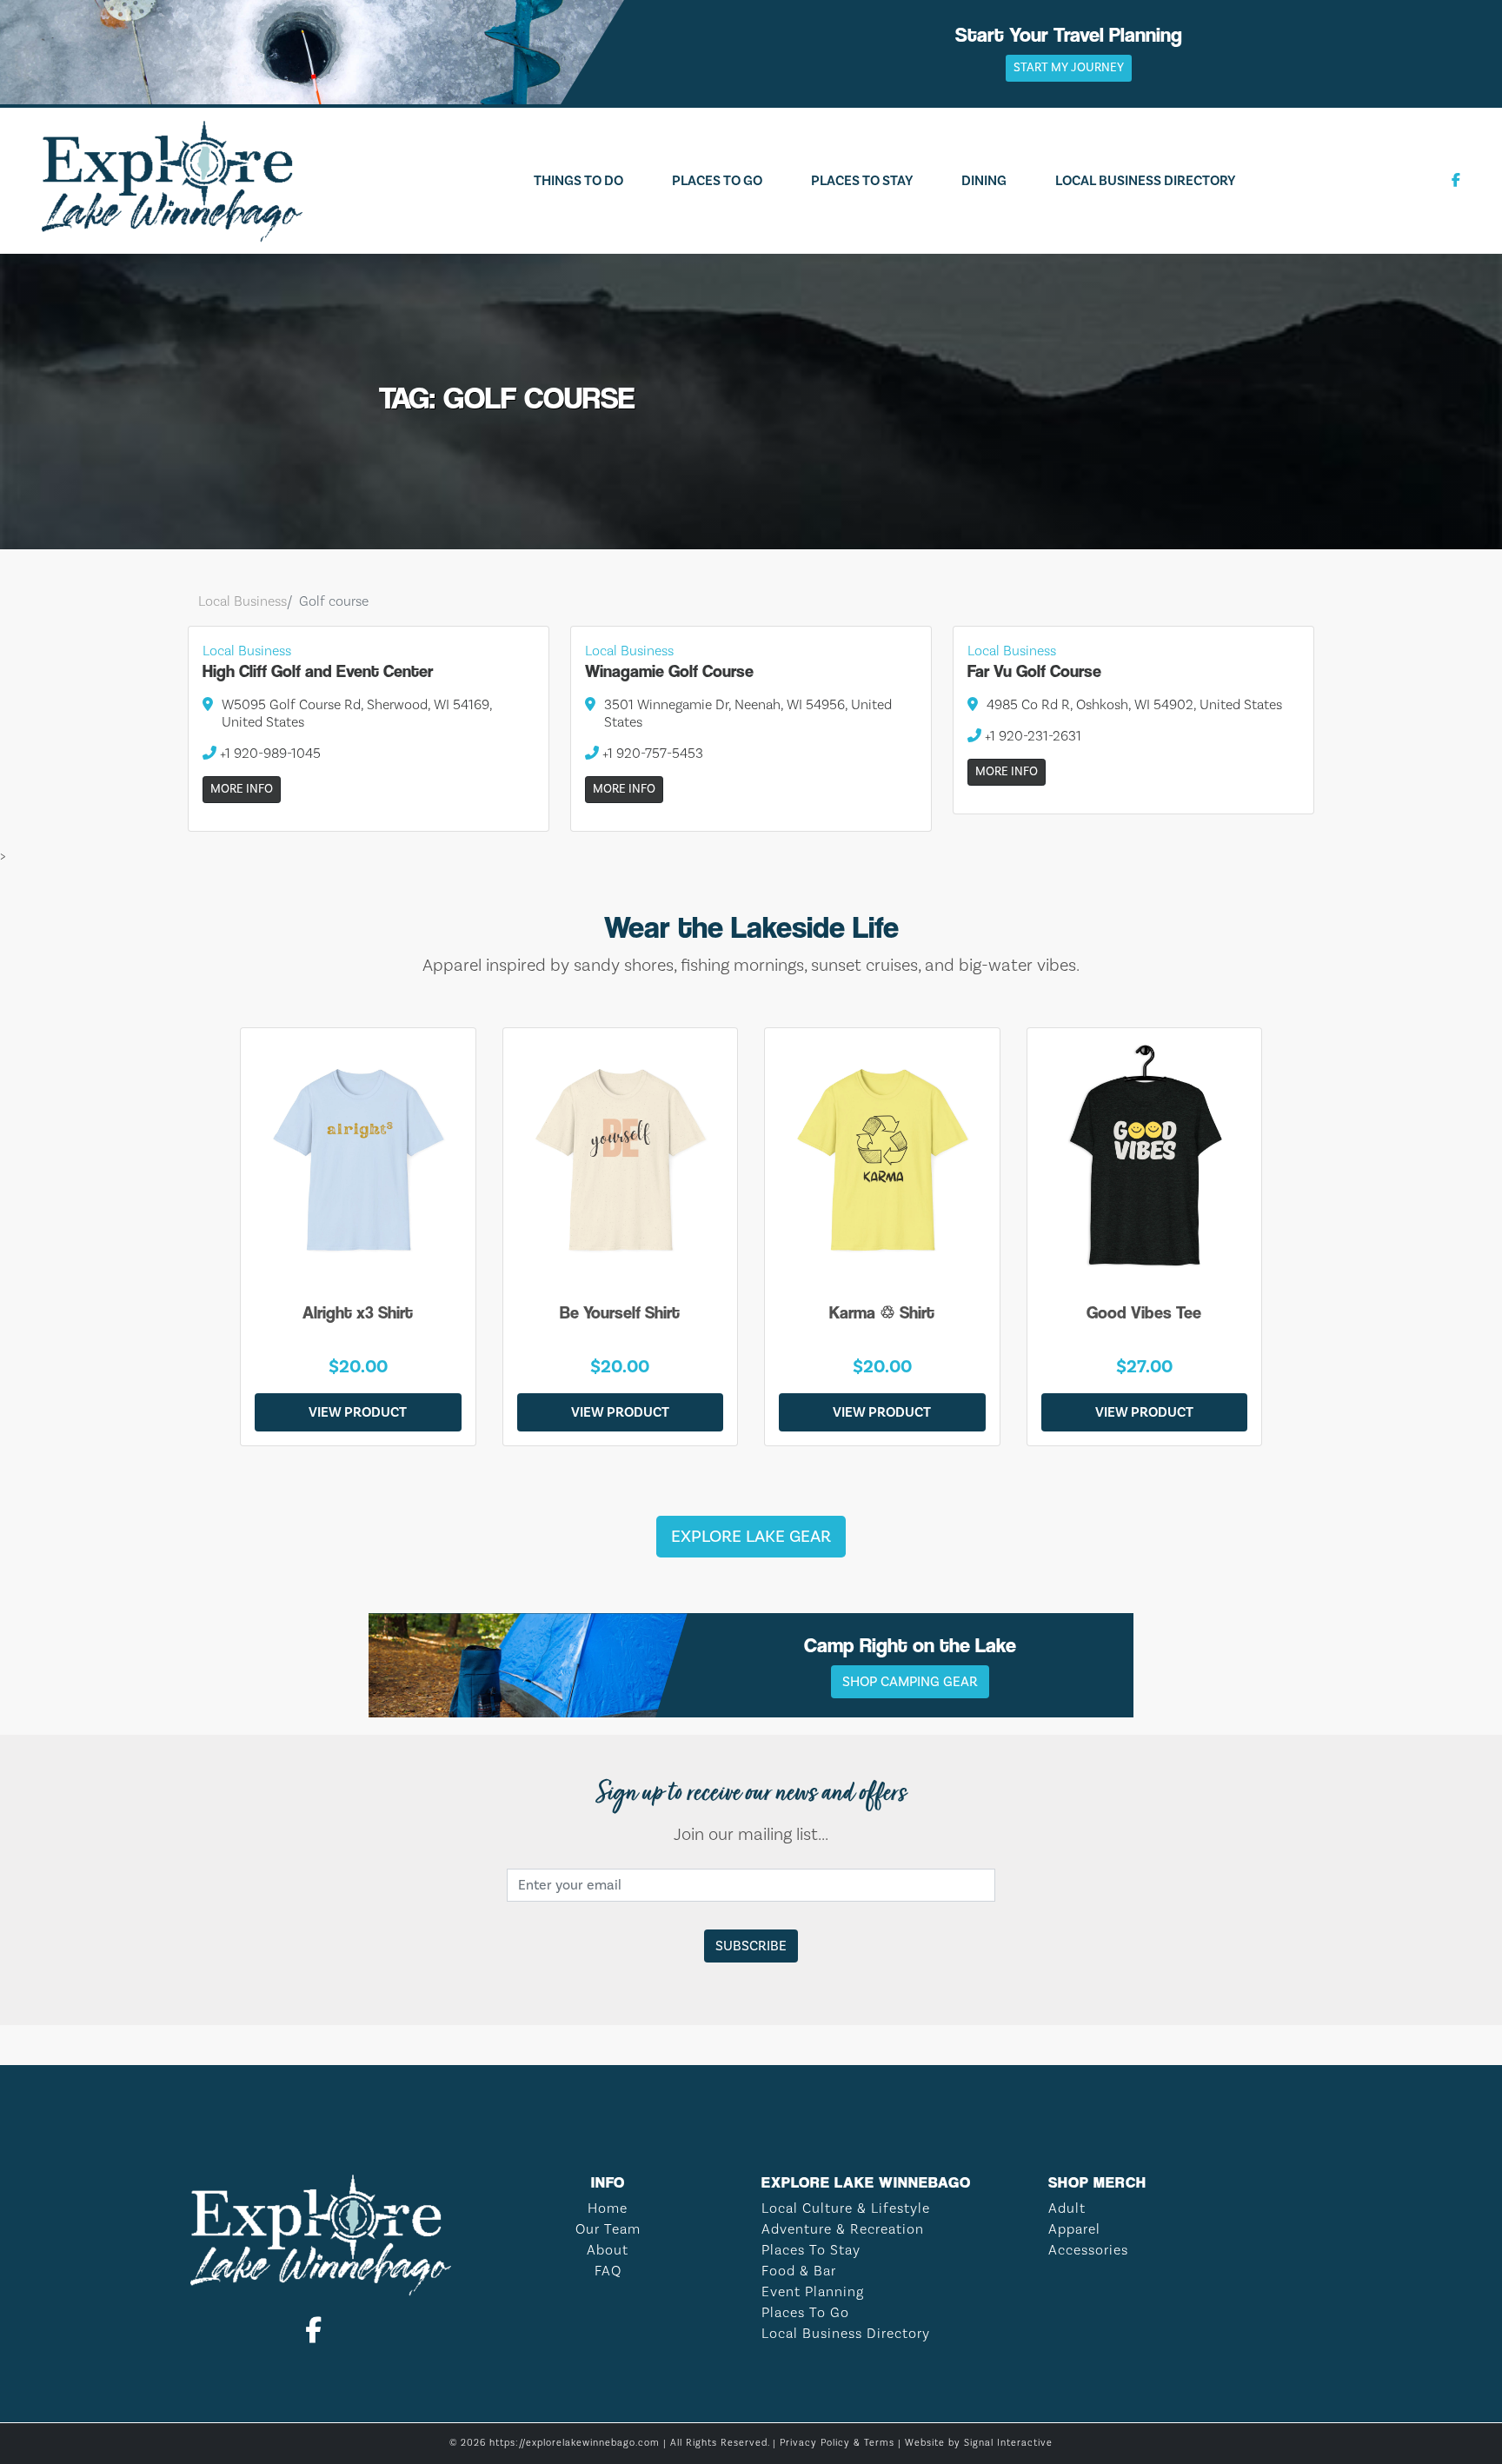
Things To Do (578, 181)
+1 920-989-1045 (269, 754)
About (608, 2250)
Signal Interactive (1008, 2443)
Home (608, 2208)
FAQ (608, 2271)
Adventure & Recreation (843, 2229)
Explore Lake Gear (751, 1537)
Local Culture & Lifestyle (846, 2208)
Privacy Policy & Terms (837, 2443)
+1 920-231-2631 (1031, 736)
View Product (358, 1412)
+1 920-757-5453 (651, 754)
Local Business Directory (1145, 181)
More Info (242, 789)
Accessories (1088, 2250)
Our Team (608, 2229)
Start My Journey (1069, 68)
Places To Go (717, 181)
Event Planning (813, 2292)
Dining (984, 181)
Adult (1067, 2208)
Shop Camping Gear (910, 1682)
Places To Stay (862, 181)
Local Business (243, 601)
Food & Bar (799, 2271)
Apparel (1074, 2229)
